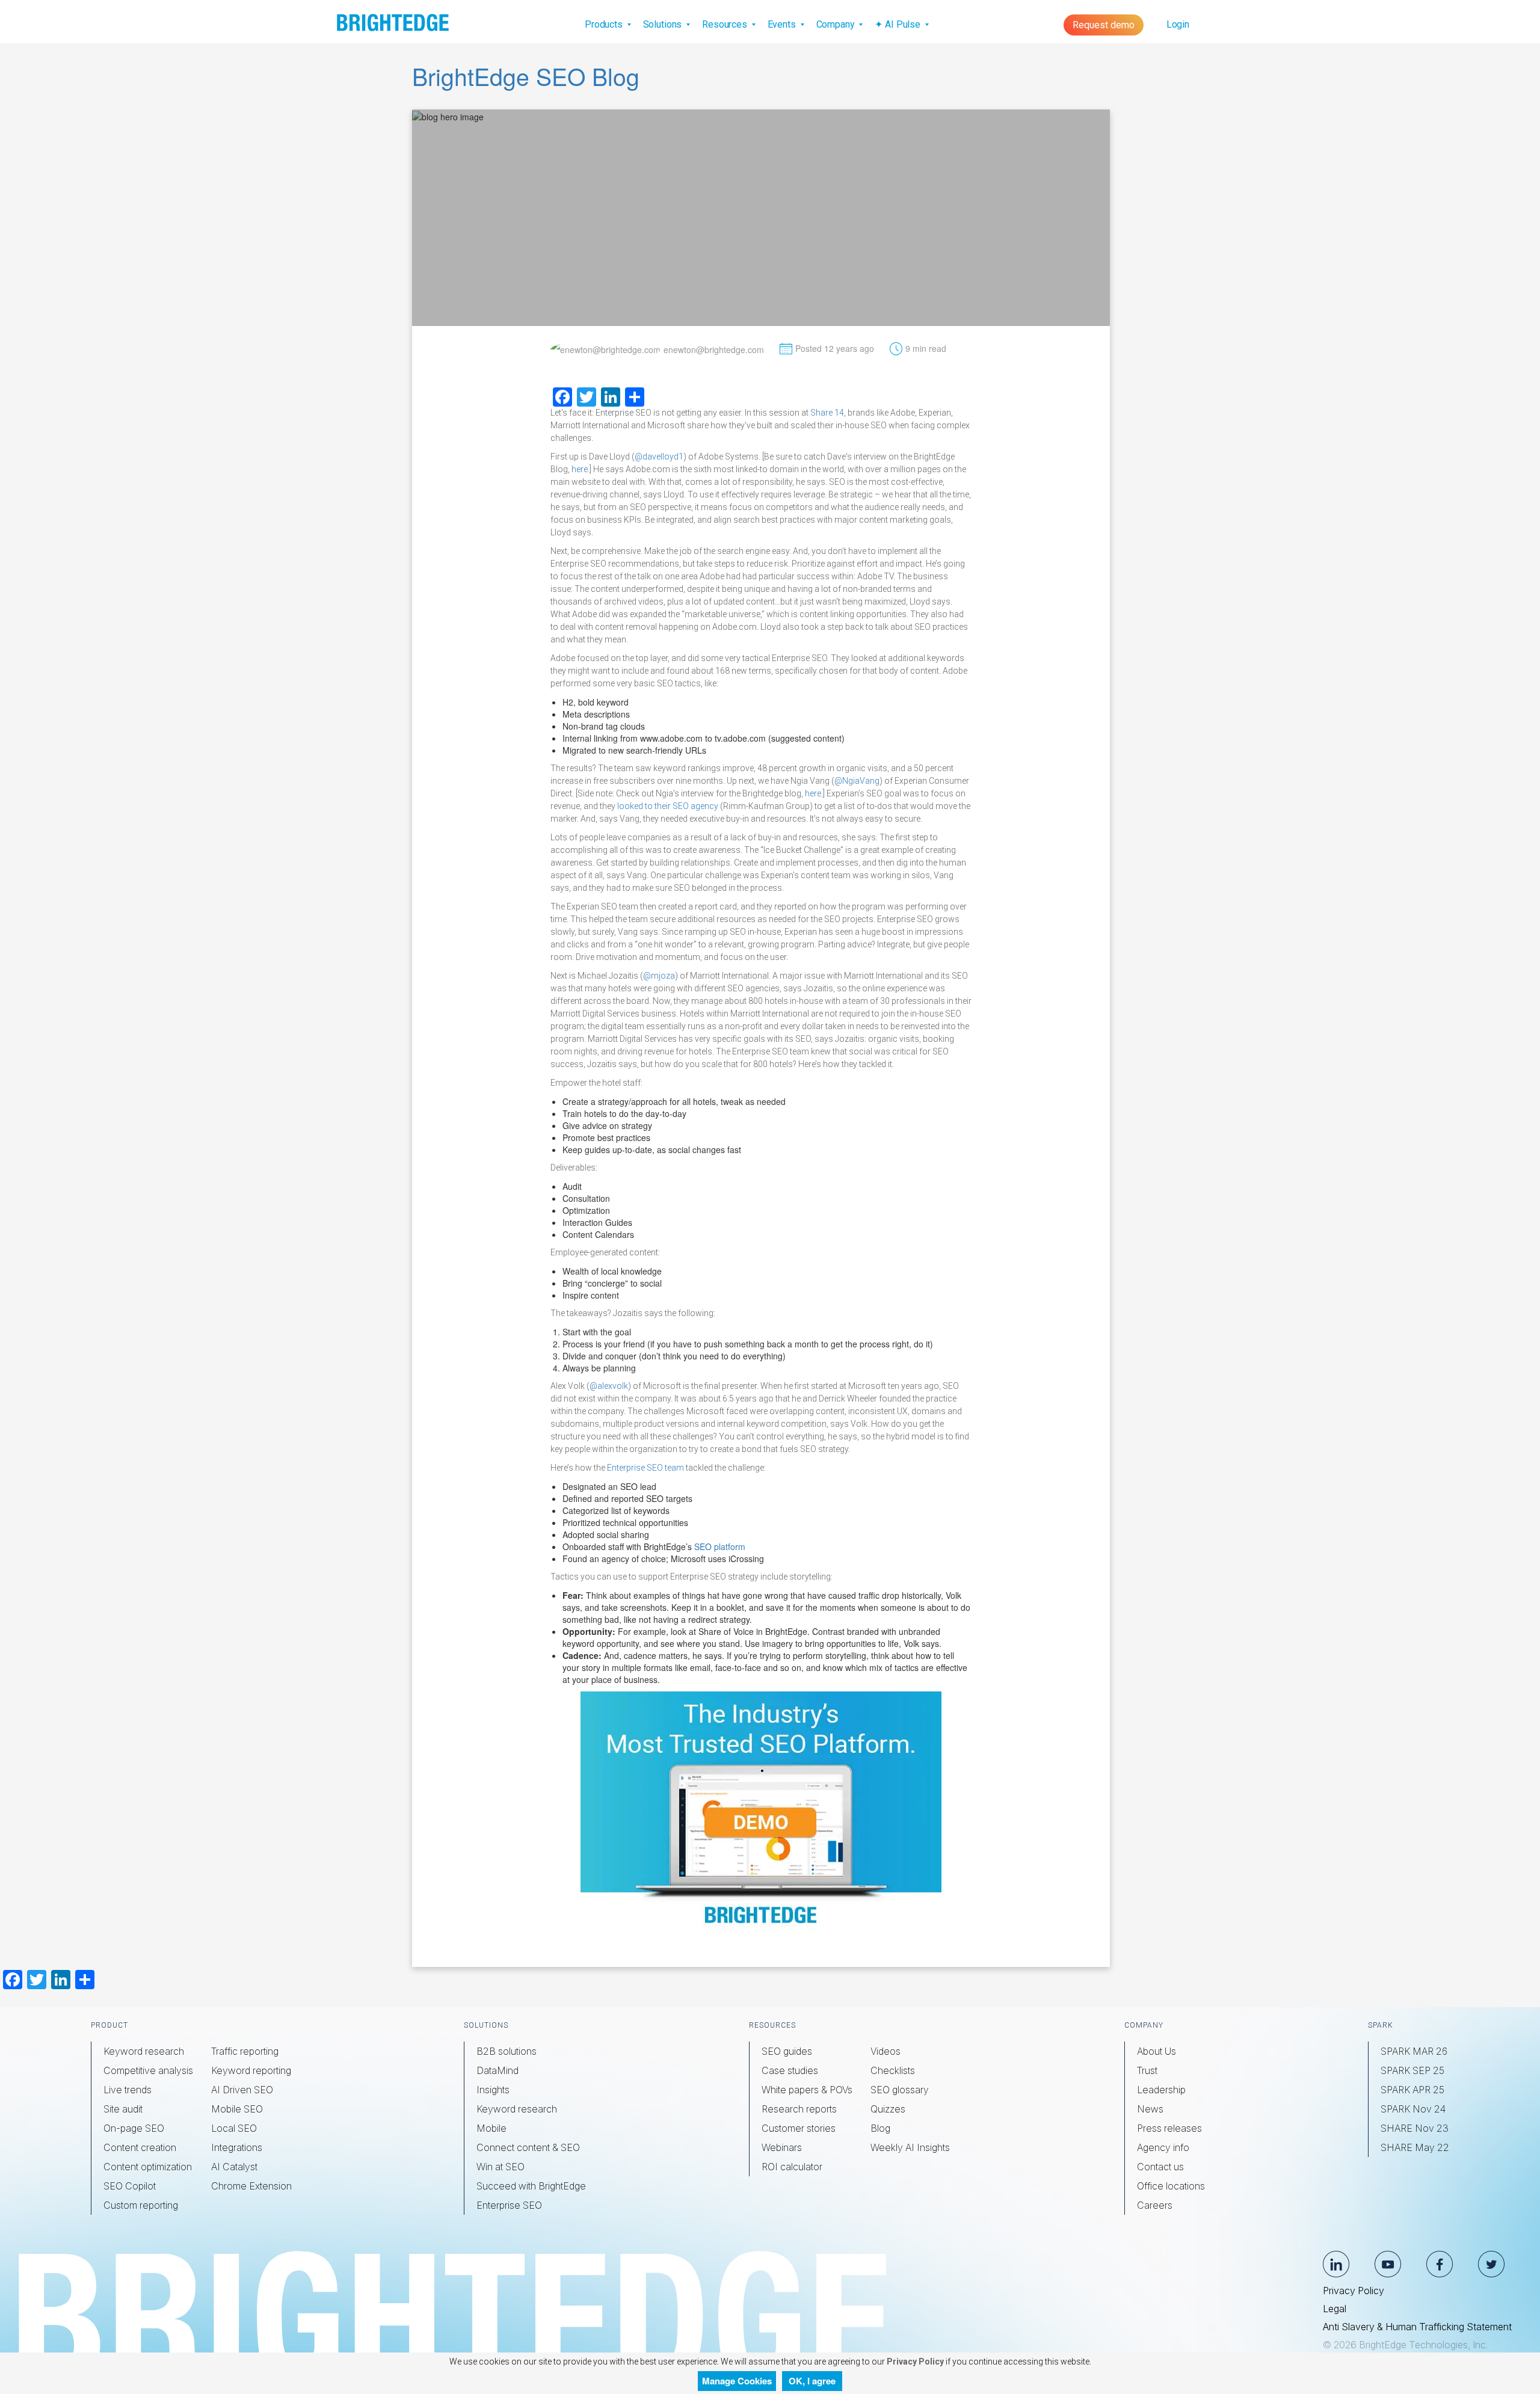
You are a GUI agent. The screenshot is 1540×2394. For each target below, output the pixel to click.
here (580, 469)
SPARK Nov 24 (1413, 2109)
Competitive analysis (148, 2070)
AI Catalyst (234, 2167)
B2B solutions (507, 2051)
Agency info (1163, 2147)
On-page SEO (134, 2128)
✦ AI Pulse (898, 24)
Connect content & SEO (528, 2147)
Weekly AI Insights (910, 2147)
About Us (1157, 2051)
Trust (1147, 2070)
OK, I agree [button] (812, 2381)
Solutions (664, 24)
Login (1178, 24)
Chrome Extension (251, 2186)
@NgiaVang (857, 781)
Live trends (128, 2090)
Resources (726, 24)
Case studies (790, 2070)
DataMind (497, 2070)
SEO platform (720, 1546)
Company (837, 24)
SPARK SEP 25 (1412, 2070)
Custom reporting (141, 2205)
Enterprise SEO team (645, 1468)
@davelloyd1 (659, 457)
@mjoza (659, 976)
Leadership (1161, 2090)
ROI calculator (792, 2167)
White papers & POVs (807, 2090)
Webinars (782, 2147)
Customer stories (799, 2128)
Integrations (237, 2147)
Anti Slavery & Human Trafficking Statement (1417, 2327)
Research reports (799, 2109)
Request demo (1104, 25)
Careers (1155, 2205)
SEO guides (787, 2051)
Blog (880, 2128)
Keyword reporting (251, 2070)
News (1150, 2109)
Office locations (1171, 2186)
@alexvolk (609, 1386)
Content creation (140, 2147)
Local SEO (234, 2128)
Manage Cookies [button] (737, 2381)
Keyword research (144, 2051)
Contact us (1160, 2167)
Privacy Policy (1354, 2291)
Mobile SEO (237, 2109)
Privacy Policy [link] (914, 2362)
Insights (493, 2090)
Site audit (123, 2109)
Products (605, 24)
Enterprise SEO (509, 2205)
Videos (885, 2051)
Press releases (1169, 2128)
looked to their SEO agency (668, 806)
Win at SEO (500, 2167)
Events (783, 24)
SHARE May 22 (1415, 2147)
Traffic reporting (245, 2051)
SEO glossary (900, 2090)
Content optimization (148, 2167)
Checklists (893, 2070)
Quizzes (888, 2109)
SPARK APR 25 (1412, 2090)
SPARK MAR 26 (1414, 2051)
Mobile (491, 2128)
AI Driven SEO (242, 2090)
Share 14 (827, 413)
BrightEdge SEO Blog (526, 76)
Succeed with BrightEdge (531, 2186)
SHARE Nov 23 (1415, 2128)
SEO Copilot (130, 2186)
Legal (1335, 2309)
